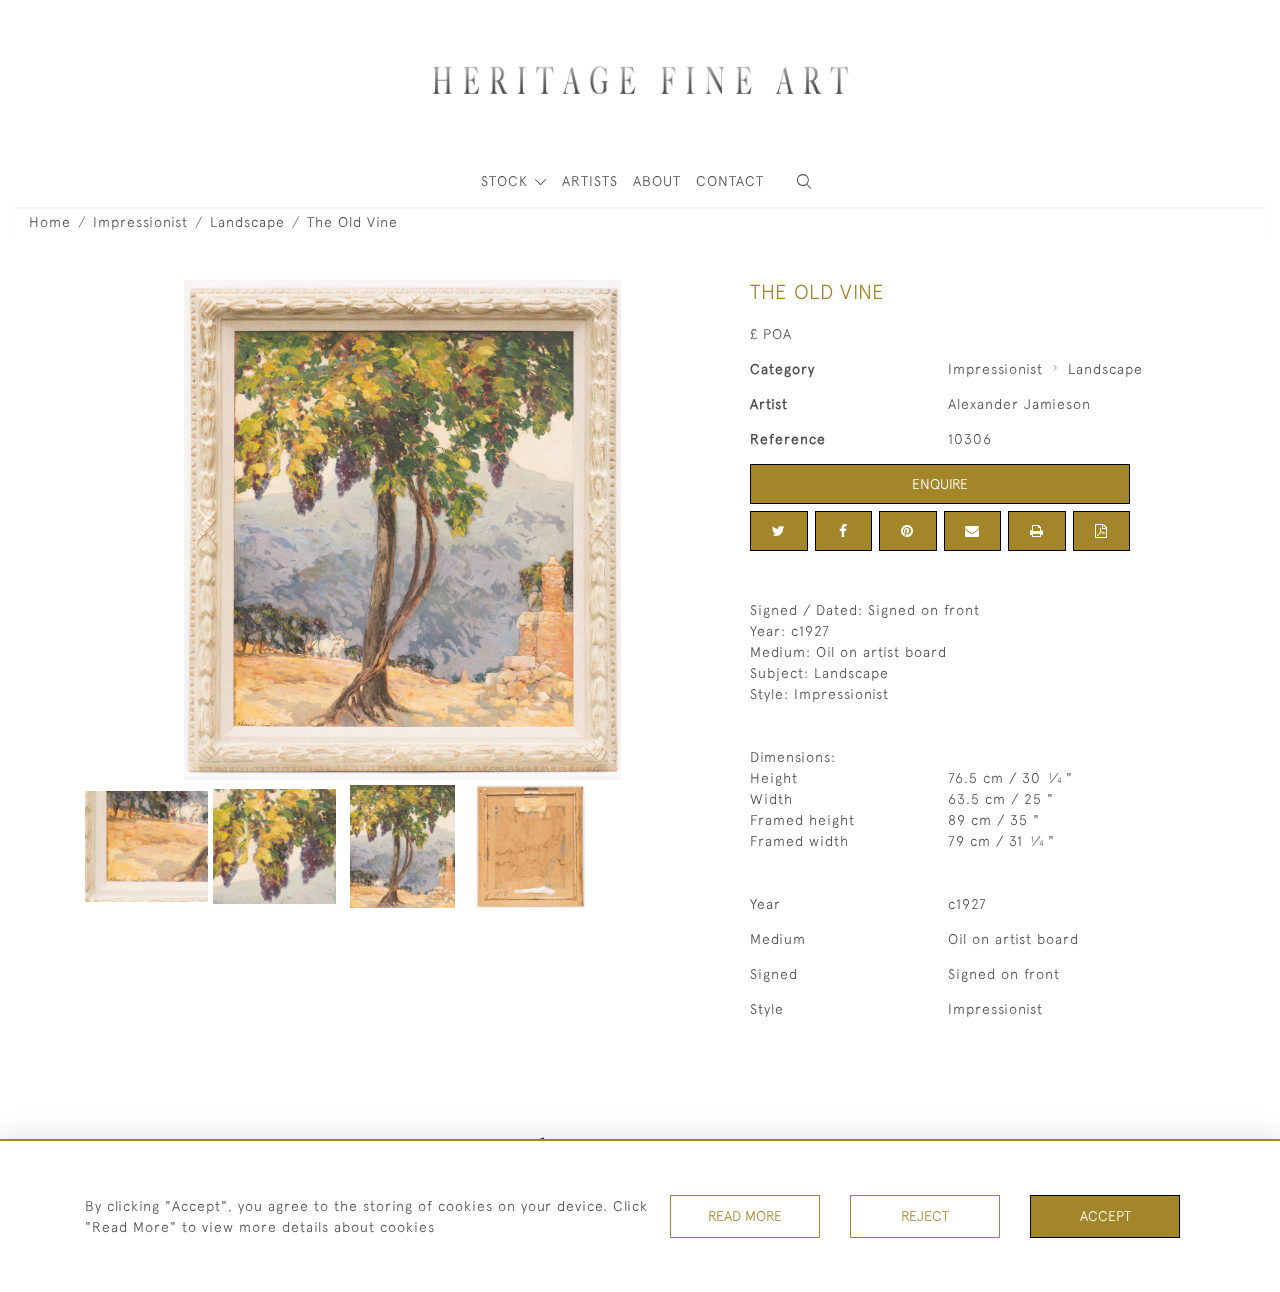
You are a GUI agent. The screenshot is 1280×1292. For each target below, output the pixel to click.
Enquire (940, 484)
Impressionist (140, 222)
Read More (745, 1216)
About (657, 181)
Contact (730, 181)
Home (50, 222)
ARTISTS (590, 181)
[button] (804, 181)
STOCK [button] (507, 181)
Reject (925, 1216)
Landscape (247, 222)
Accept (1105, 1216)
